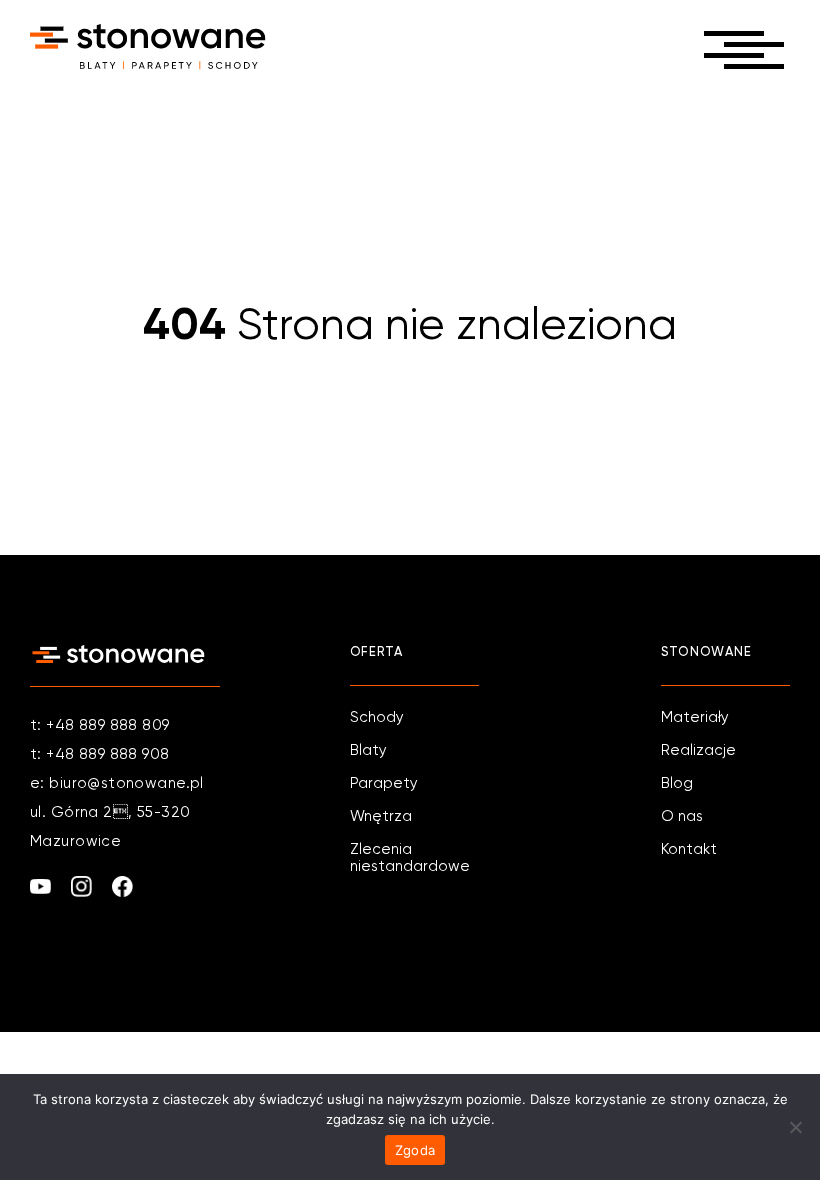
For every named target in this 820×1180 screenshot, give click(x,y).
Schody (377, 717)
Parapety (384, 783)
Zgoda (415, 1150)
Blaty (368, 750)
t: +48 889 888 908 (100, 754)
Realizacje (698, 750)
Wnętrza (381, 816)
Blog (677, 783)
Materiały (695, 717)
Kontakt (689, 849)
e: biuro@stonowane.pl (117, 783)
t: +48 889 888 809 (100, 725)
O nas (682, 816)
